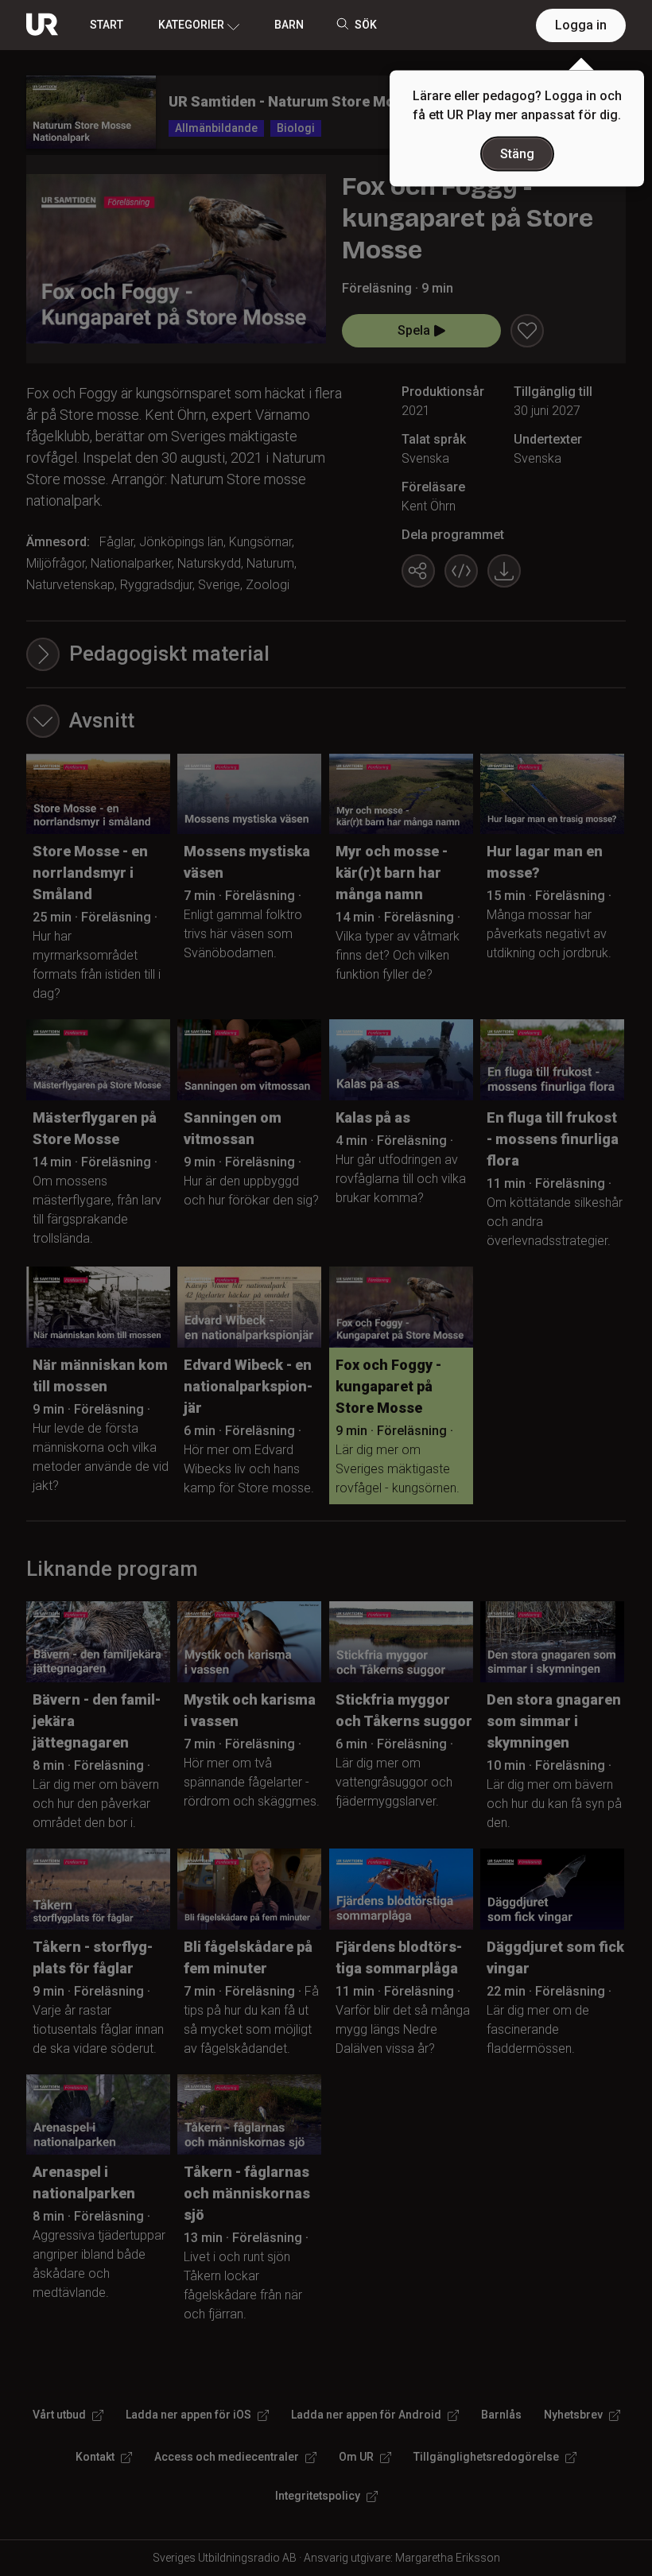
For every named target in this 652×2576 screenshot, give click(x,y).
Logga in (581, 25)
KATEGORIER (191, 25)
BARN (289, 25)
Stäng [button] (517, 154)
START (107, 25)
